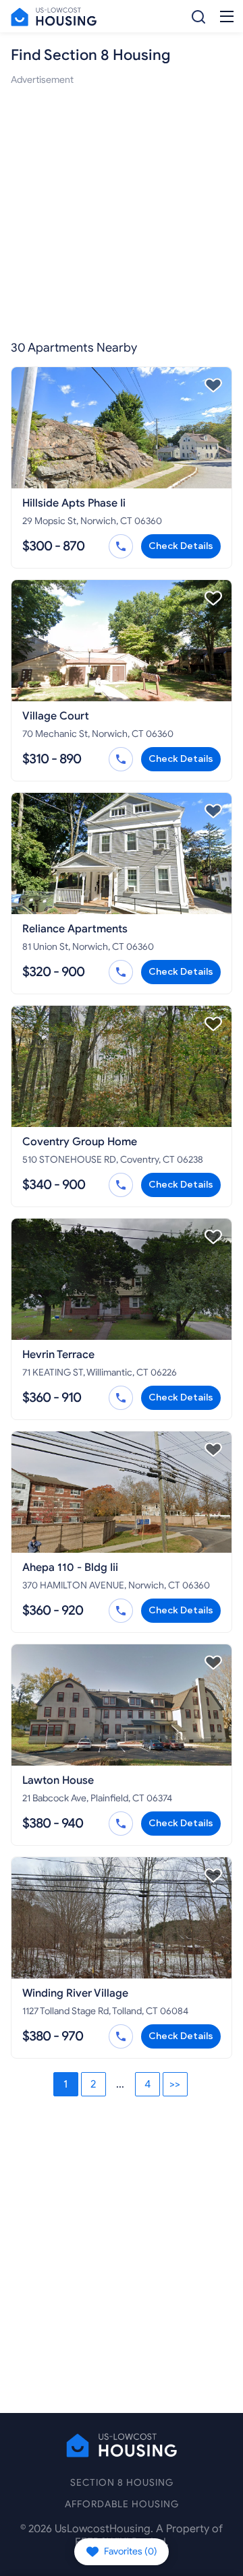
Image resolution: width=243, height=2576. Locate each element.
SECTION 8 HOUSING (122, 2483)
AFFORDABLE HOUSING (122, 2504)
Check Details (181, 546)
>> (175, 2084)
